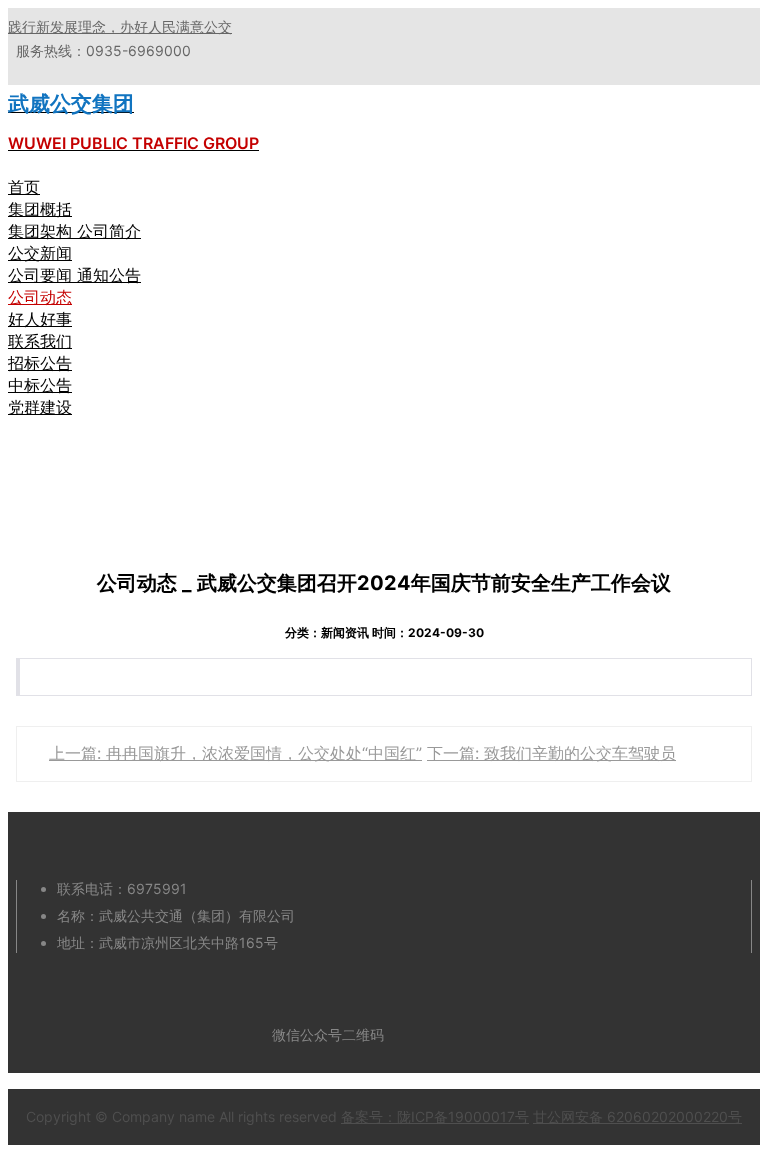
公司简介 (109, 231)
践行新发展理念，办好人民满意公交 (120, 26)
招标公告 (40, 363)
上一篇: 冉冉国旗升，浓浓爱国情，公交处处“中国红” (235, 753)
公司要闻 (42, 275)
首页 (24, 187)
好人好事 (40, 319)
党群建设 (40, 407)
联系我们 (40, 341)
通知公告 (109, 275)
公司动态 (40, 297)
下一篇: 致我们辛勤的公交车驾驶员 (551, 753)
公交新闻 (40, 253)
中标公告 (40, 385)
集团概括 (40, 209)
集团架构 (42, 231)
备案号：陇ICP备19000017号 (435, 1116)
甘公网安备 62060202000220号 (637, 1116)
